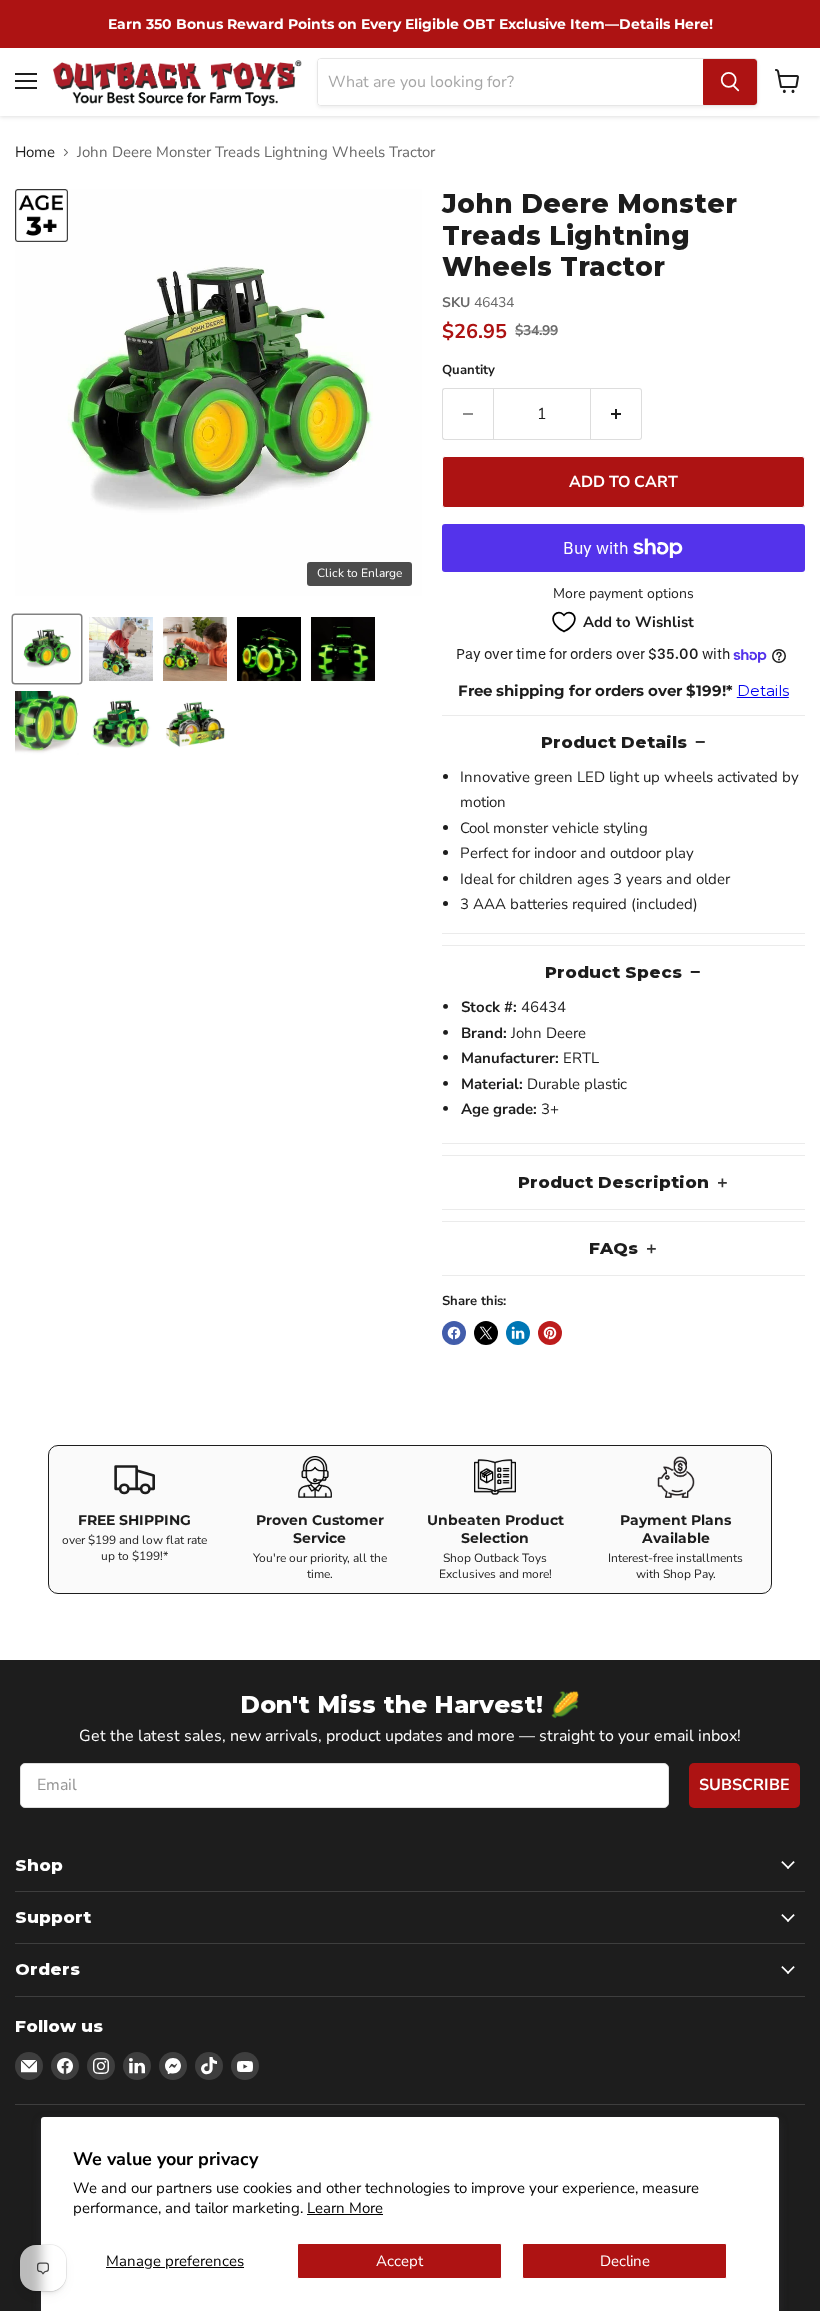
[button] (47, 649)
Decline (625, 2261)
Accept (399, 2261)
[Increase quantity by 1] (616, 414)
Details (763, 690)
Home (35, 152)
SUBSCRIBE (744, 1785)
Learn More (345, 2208)
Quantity (468, 370)
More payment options (623, 594)
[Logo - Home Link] (177, 81)
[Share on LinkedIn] (518, 1333)
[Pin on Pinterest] (550, 1333)
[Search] (730, 82)
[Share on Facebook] (454, 1333)
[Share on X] (486, 1333)
